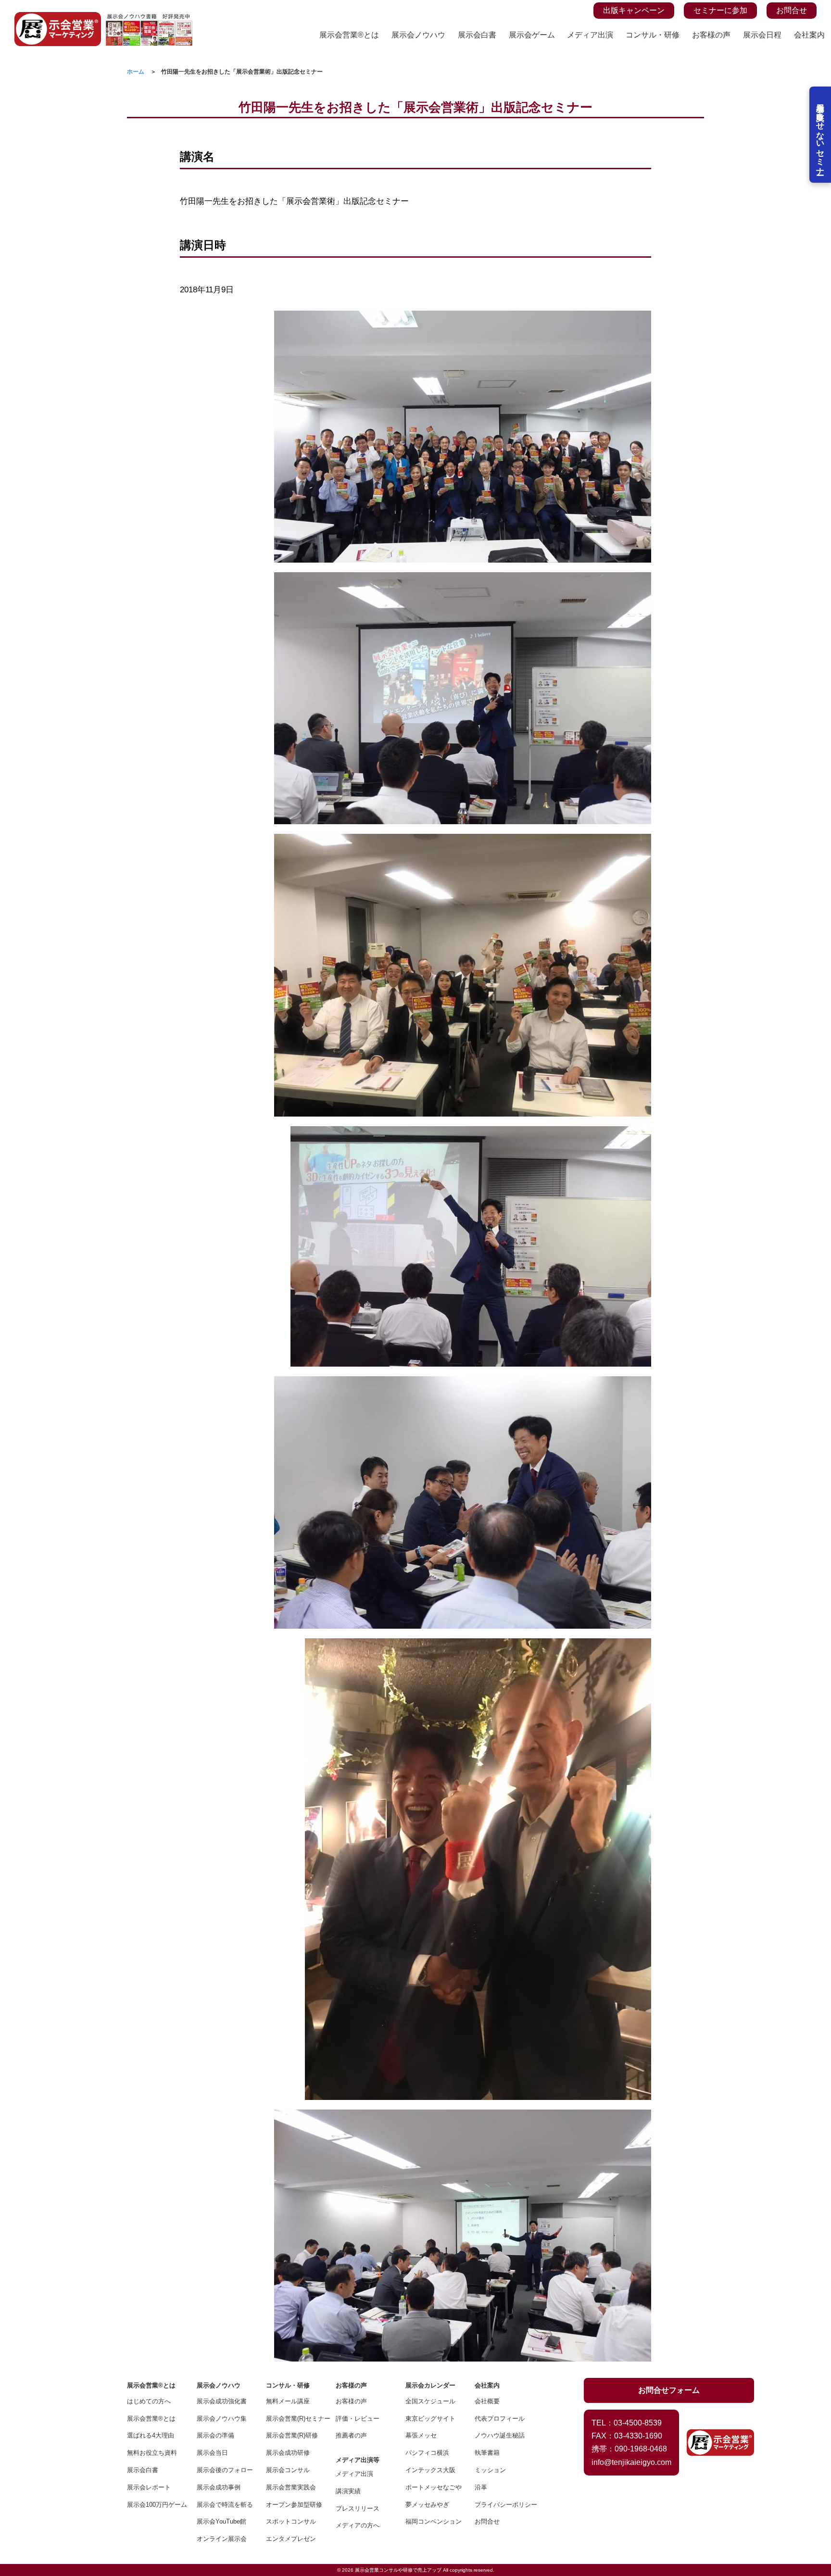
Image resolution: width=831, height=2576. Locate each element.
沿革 (481, 2487)
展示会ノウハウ (418, 35)
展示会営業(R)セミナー (294, 2419)
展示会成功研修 (288, 2453)
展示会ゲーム (532, 35)
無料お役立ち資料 (152, 2453)
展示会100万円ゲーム (155, 2505)
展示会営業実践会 (291, 2487)
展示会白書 (477, 35)
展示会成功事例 (219, 2487)
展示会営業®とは (349, 35)
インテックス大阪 (430, 2470)
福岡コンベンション (434, 2521)
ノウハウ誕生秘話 (500, 2435)
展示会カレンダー (430, 2385)
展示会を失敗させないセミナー (820, 135)
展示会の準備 (215, 2435)
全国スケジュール (430, 2401)
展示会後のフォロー (225, 2470)
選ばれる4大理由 (151, 2435)
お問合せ (792, 10)
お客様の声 (711, 35)
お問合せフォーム (669, 2390)
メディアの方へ (358, 2525)
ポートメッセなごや (434, 2487)
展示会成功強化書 (222, 2401)
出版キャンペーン (634, 10)
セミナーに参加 (720, 10)
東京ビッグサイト (430, 2419)
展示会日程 (762, 35)
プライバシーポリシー (503, 2505)
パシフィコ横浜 (427, 2453)
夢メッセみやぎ (427, 2505)
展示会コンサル (288, 2470)
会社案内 (809, 35)
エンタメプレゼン (291, 2539)
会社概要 (487, 2401)
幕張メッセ (421, 2435)
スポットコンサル (291, 2521)
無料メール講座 (288, 2401)
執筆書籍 (487, 2453)
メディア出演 (590, 35)
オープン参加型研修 (294, 2505)
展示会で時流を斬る (225, 2505)
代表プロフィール (500, 2419)
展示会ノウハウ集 (222, 2419)
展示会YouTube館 (221, 2521)
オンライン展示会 (222, 2539)
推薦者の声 (351, 2435)
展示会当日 (212, 2453)
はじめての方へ (149, 2401)
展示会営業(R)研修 (292, 2435)
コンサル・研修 (653, 35)
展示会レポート (149, 2487)
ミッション (490, 2470)
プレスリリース (358, 2508)
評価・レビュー (358, 2419)
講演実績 (348, 2491)
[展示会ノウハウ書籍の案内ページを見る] (149, 18)
